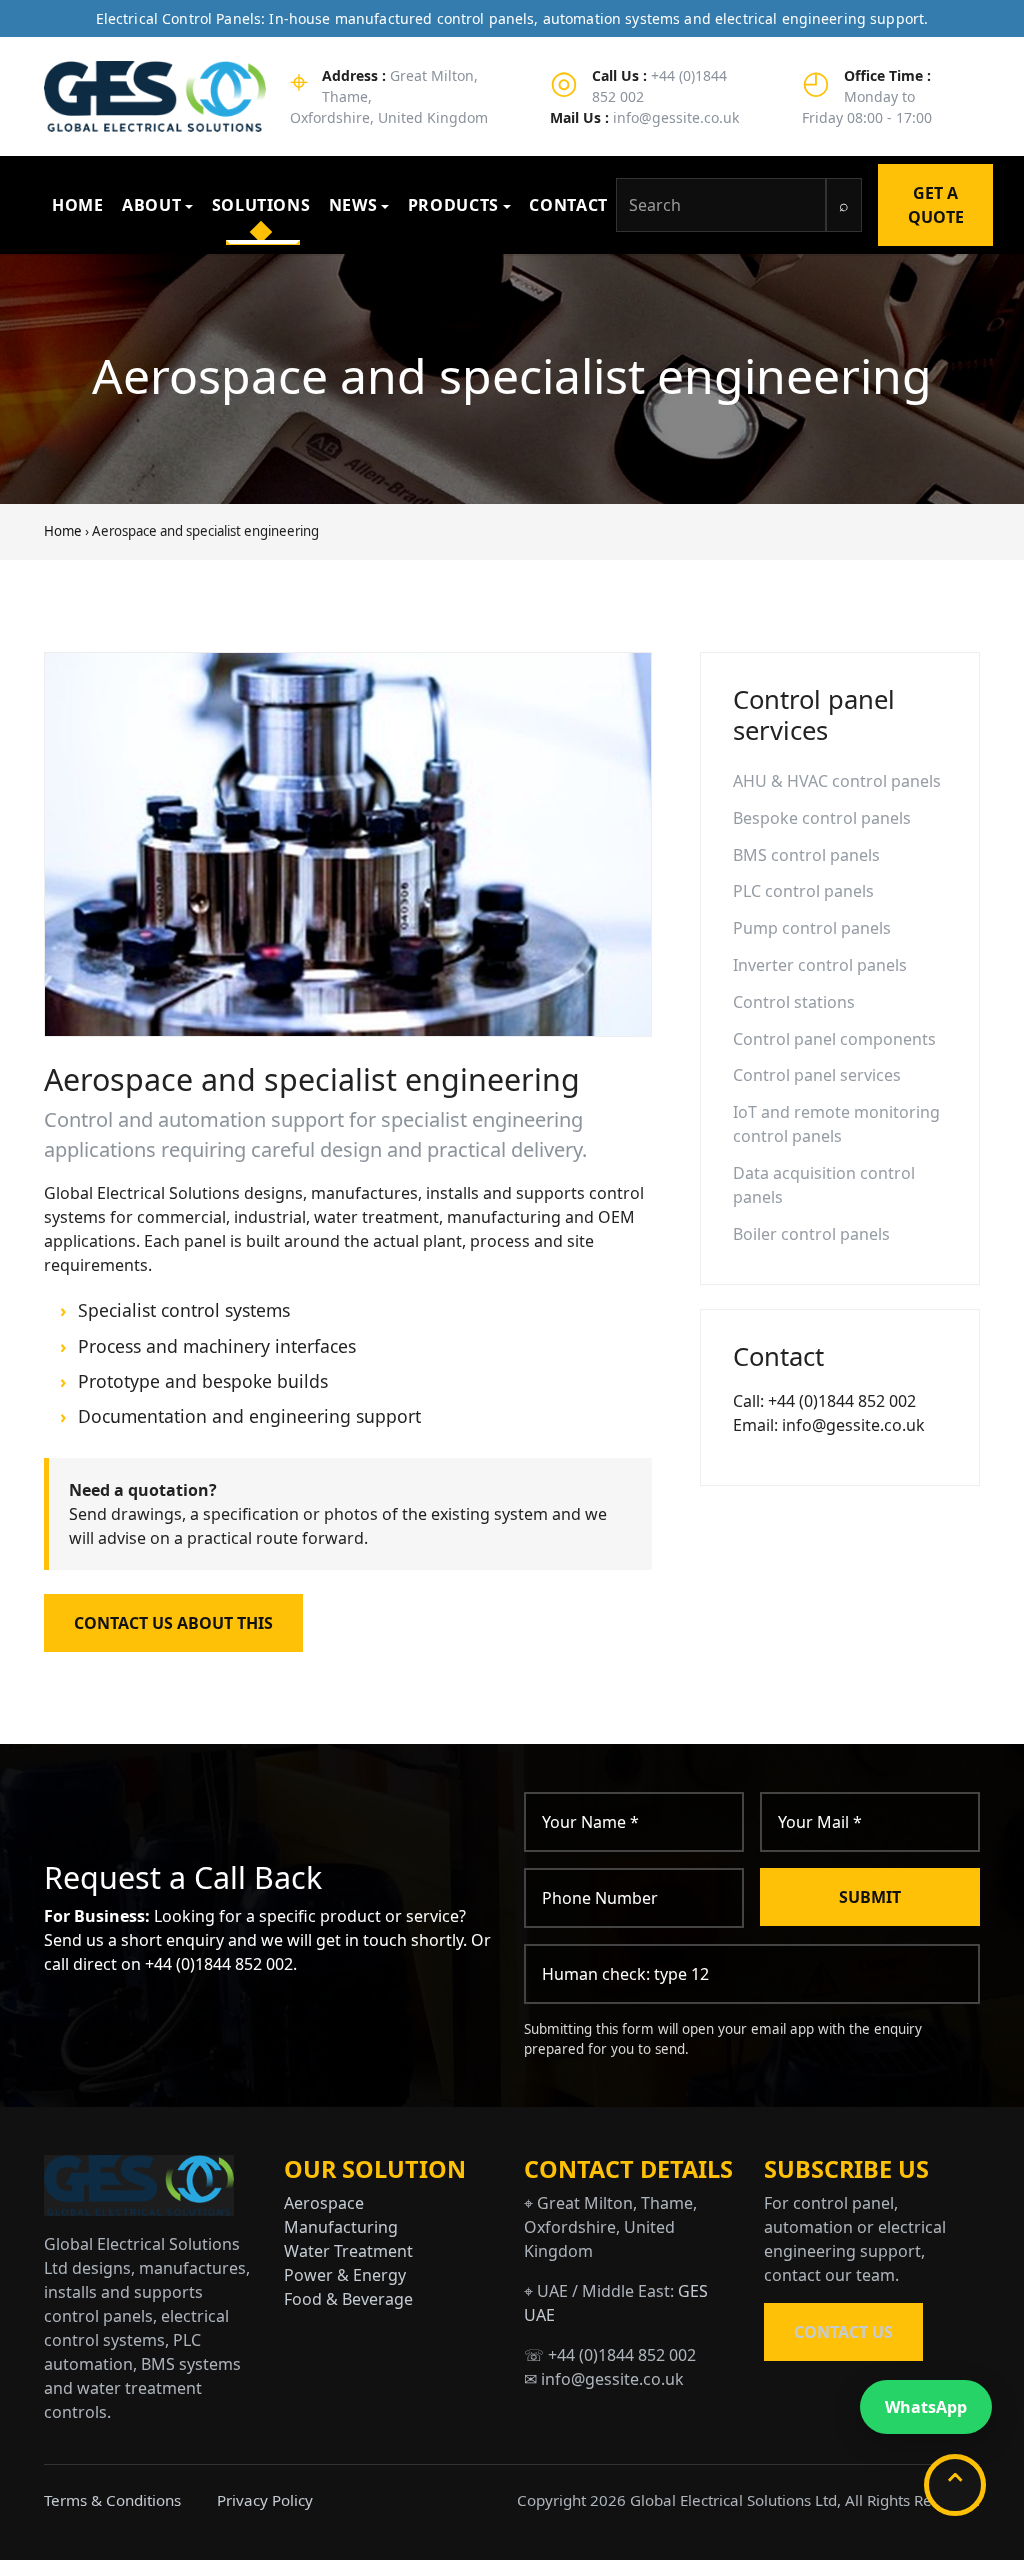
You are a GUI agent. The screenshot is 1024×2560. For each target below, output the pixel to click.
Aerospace (324, 2203)
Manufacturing (341, 2227)
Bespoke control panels (822, 818)
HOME (78, 205)
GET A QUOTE (936, 205)
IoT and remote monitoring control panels (836, 1124)
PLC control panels (803, 891)
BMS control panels (806, 855)
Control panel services (817, 1075)
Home (63, 531)
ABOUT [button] (151, 205)
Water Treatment (348, 2251)
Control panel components (834, 1039)
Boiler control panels (811, 1234)
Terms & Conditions (112, 2500)
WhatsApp (926, 2407)
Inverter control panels (820, 965)
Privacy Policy (265, 2500)
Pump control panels (812, 928)
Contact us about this (173, 1623)
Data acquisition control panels (824, 1185)
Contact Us (843, 2332)
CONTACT (568, 205)
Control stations (794, 1002)
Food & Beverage (348, 2299)
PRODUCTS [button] (453, 205)
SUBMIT (870, 1897)
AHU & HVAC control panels (837, 781)
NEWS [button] (353, 205)
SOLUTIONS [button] (261, 205)
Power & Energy (345, 2275)
